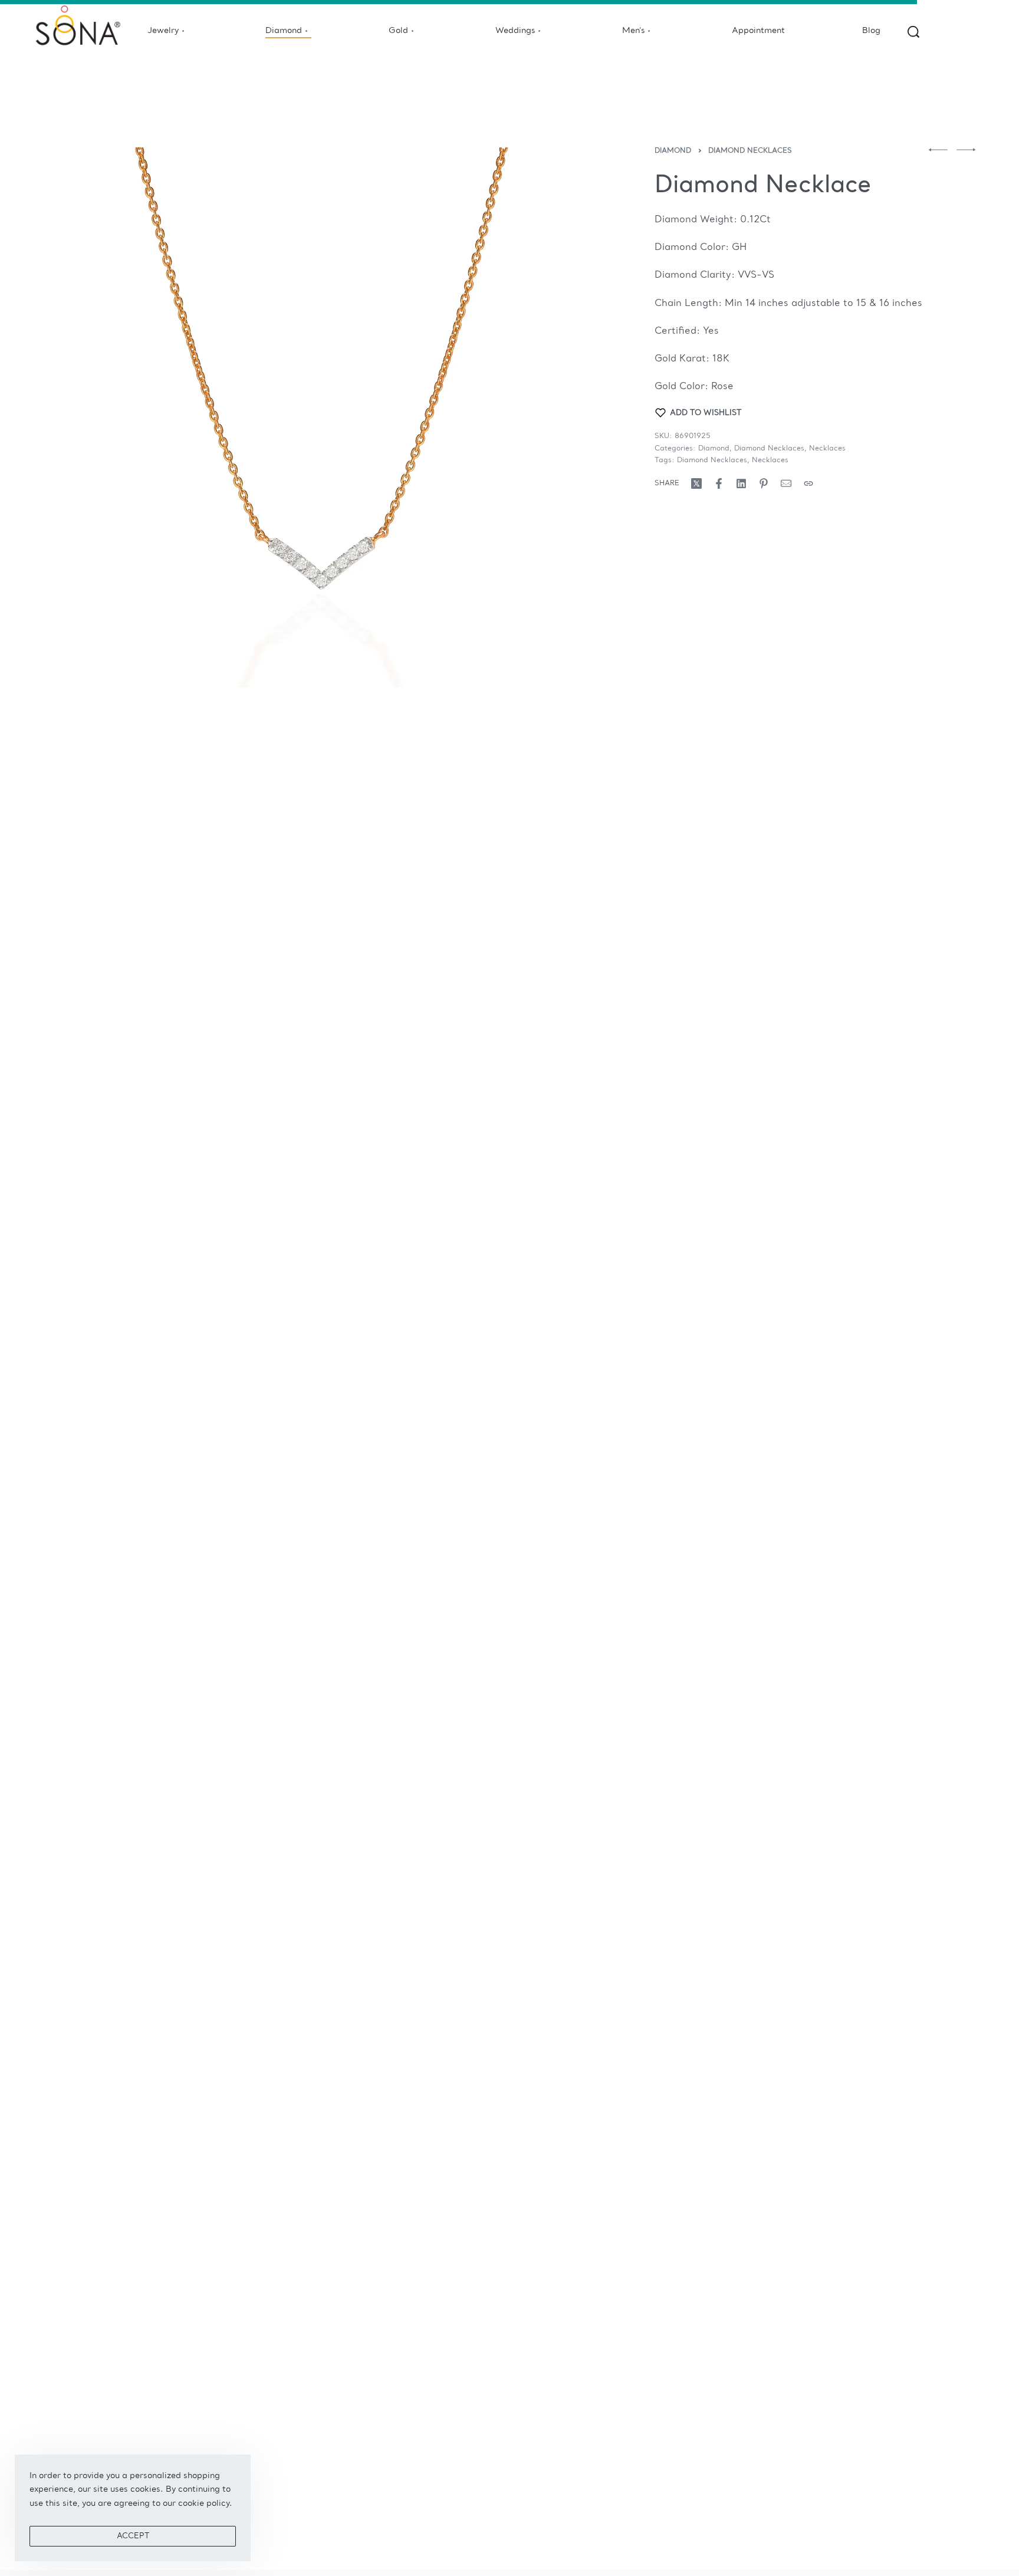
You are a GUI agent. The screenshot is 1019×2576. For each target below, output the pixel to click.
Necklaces (827, 449)
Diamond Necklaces (750, 151)
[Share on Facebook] (719, 483)
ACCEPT (133, 2536)
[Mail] (786, 483)
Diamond (673, 151)
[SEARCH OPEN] (913, 32)
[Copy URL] (808, 483)
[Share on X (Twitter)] (696, 483)
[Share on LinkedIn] (741, 483)
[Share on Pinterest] (764, 483)
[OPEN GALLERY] (321, 417)
